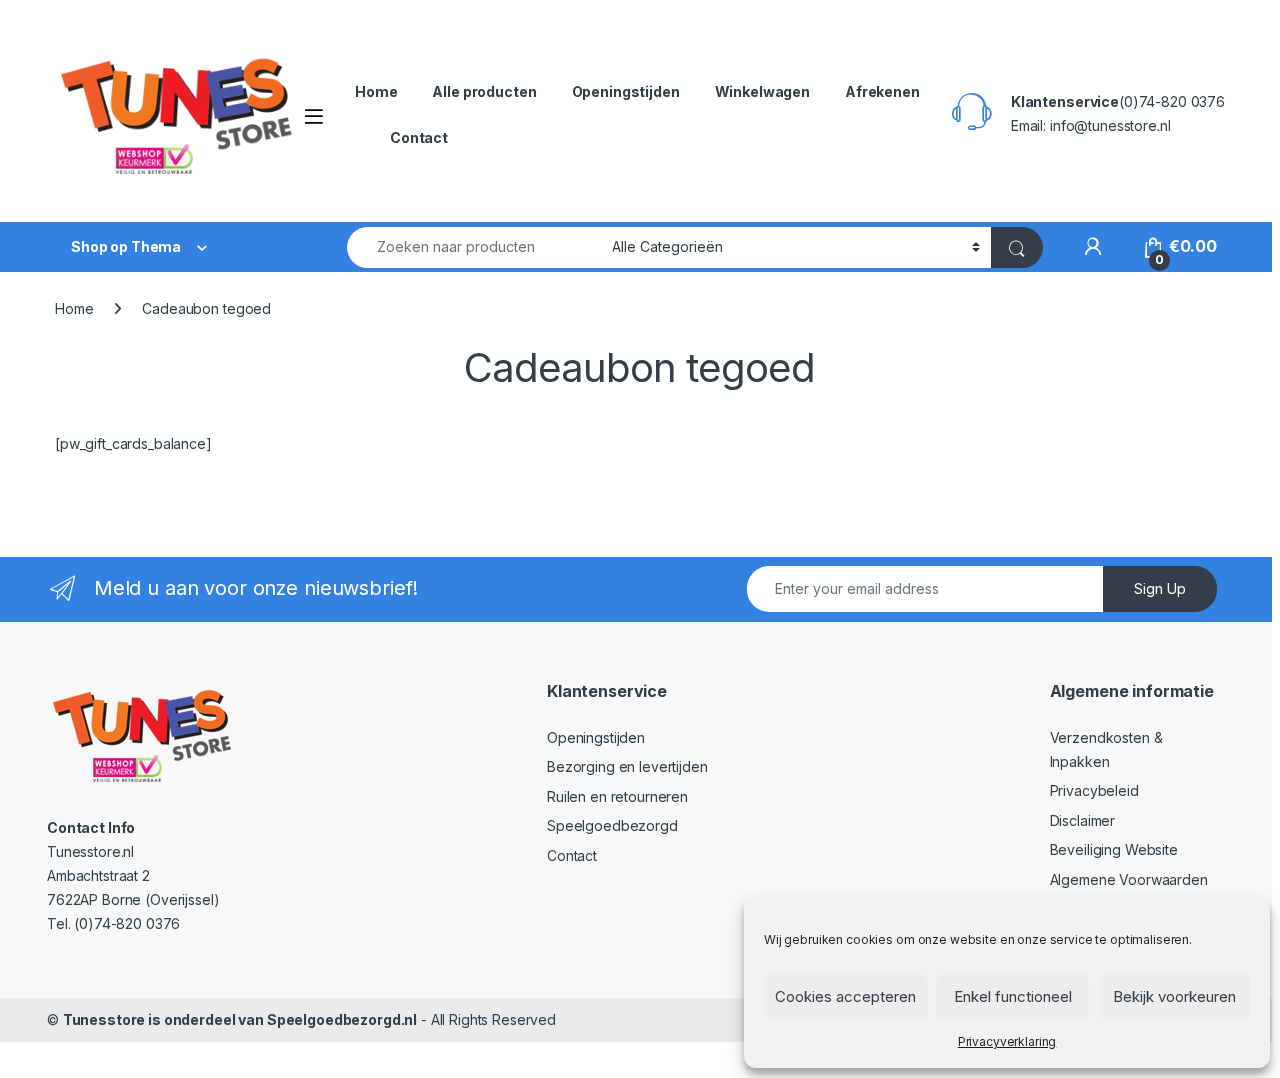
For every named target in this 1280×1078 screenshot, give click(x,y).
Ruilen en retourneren (617, 796)
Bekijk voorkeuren (1174, 996)
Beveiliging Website (1114, 849)
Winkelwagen (762, 91)
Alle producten (484, 91)
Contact (419, 137)
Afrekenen (882, 91)
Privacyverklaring (1007, 1041)
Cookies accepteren (845, 996)
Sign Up (1160, 588)
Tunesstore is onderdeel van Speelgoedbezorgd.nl (240, 1019)
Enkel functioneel (1013, 996)
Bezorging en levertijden (627, 766)
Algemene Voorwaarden (1129, 879)
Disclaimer (1083, 820)
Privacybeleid (1094, 790)
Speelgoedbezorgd (612, 825)
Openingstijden (626, 91)
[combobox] (474, 247)
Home (376, 91)
